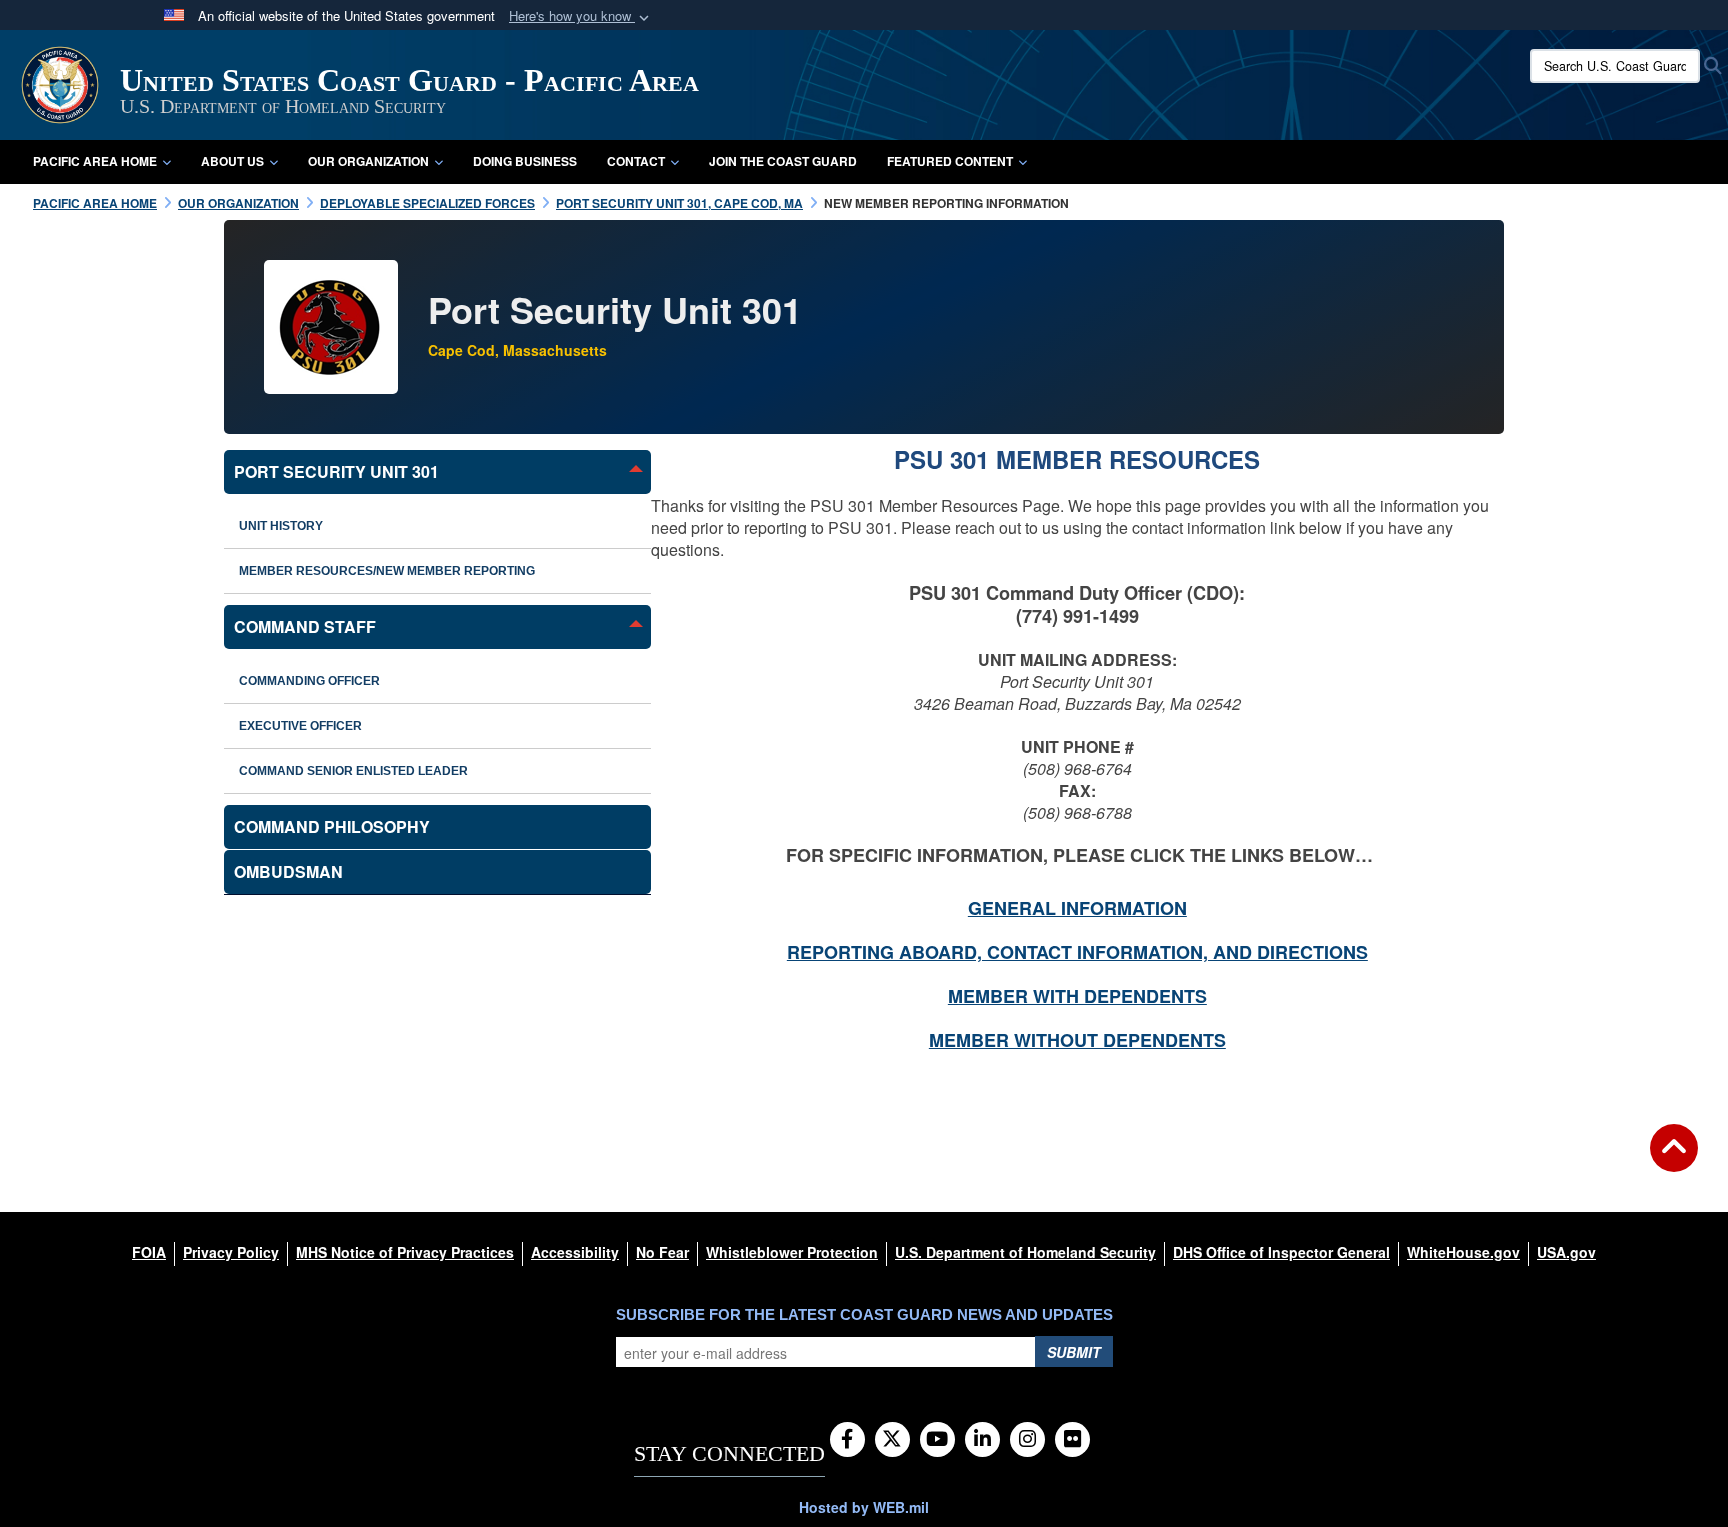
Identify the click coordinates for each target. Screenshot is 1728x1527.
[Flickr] (1072, 1440)
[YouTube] (937, 1440)
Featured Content (950, 161)
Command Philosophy (332, 826)
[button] (581, 16)
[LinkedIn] (982, 1440)
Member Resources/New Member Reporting (387, 571)
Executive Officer (300, 726)
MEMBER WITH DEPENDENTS (1077, 996)
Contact (636, 161)
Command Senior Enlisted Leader (353, 771)
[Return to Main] (1674, 1160)
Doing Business (525, 161)
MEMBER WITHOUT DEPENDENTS (1077, 1040)
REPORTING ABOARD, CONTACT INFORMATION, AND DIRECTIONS (1077, 952)
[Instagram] (1027, 1440)
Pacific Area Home (95, 161)
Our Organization (368, 161)
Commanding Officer (309, 681)
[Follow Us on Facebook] (847, 1440)
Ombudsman (288, 871)
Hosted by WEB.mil (864, 1507)
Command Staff (305, 626)
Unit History (281, 526)
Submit (1074, 1352)
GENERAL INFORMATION (1077, 908)
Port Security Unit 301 (336, 471)
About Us (232, 161)
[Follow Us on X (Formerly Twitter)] (892, 1440)
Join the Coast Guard (783, 161)
